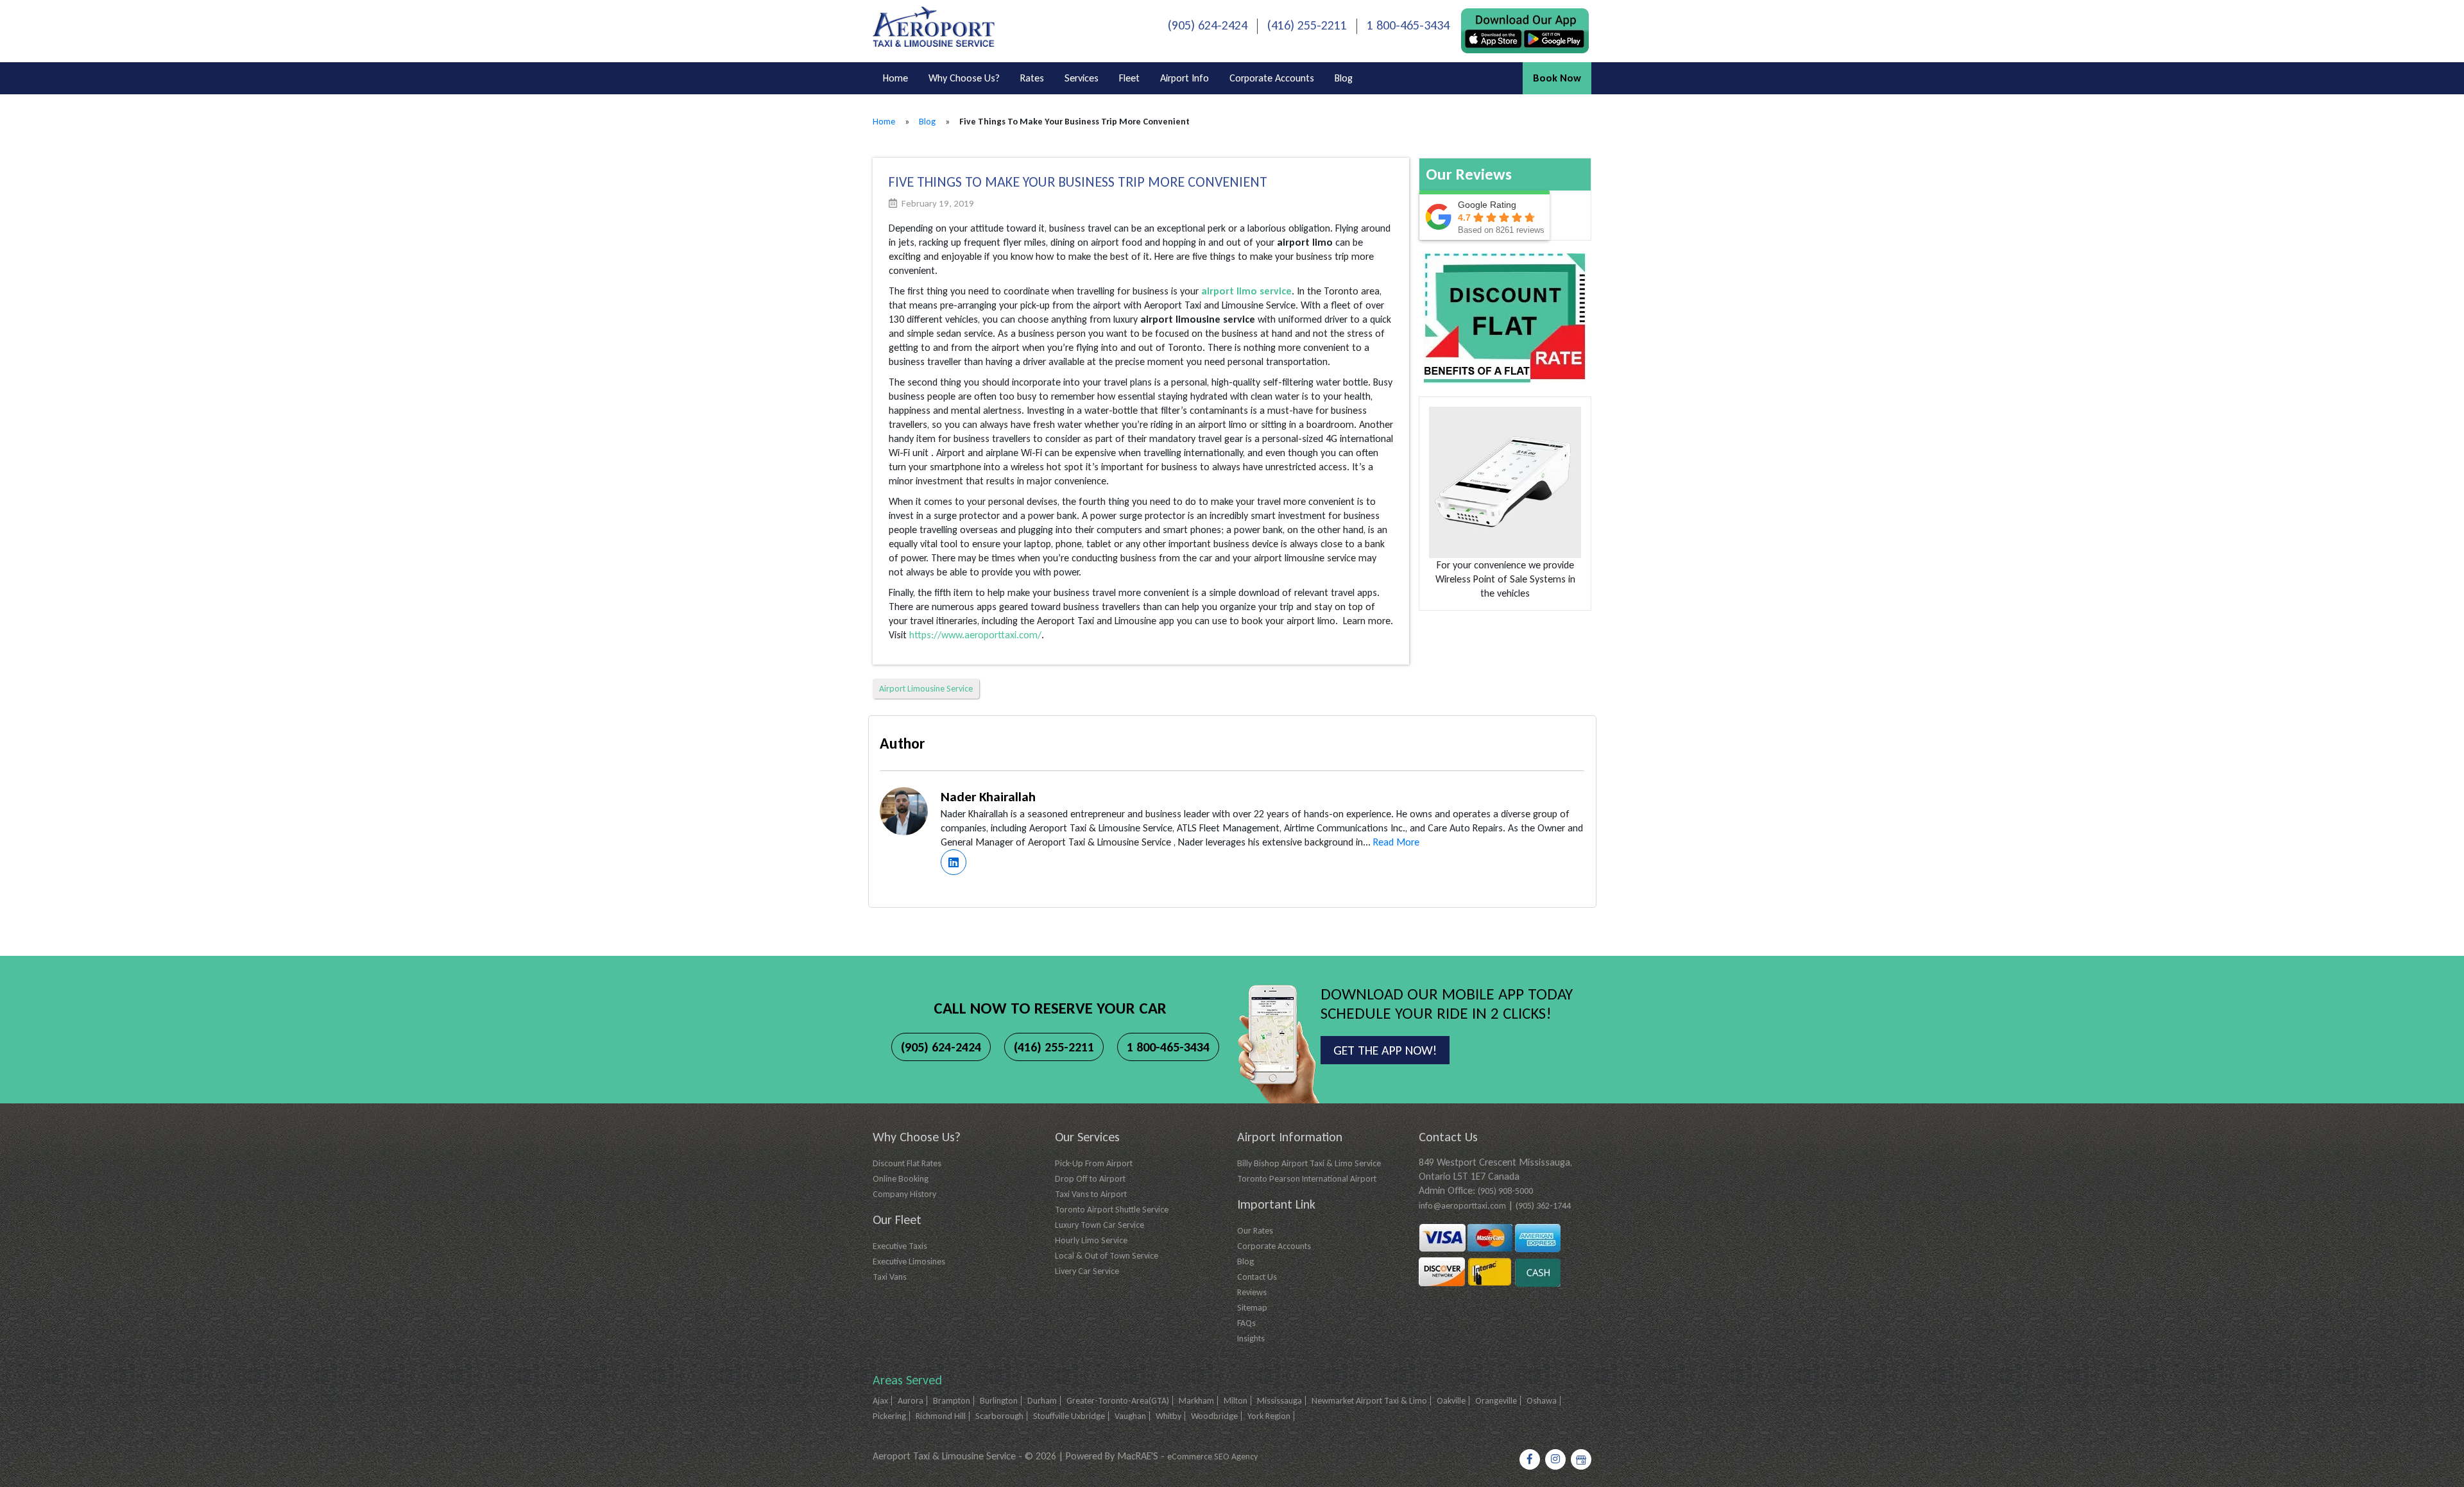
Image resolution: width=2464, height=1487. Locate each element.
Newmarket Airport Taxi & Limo (1369, 1401)
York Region (1269, 1416)
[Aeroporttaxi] (934, 25)
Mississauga (1279, 1401)
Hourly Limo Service (1091, 1240)
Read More (1396, 842)
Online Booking (901, 1179)
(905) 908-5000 (1505, 1191)
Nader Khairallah (988, 797)
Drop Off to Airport (1090, 1179)
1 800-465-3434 (1408, 25)
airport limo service (1246, 291)
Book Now (1557, 78)
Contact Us (1257, 1277)
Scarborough (999, 1416)
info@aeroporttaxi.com (1462, 1206)
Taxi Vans (890, 1277)
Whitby (1168, 1416)
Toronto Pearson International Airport (1307, 1179)
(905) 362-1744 (1543, 1206)
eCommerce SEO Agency (1212, 1457)
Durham (1042, 1401)
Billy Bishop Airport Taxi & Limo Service (1309, 1163)
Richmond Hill (941, 1416)
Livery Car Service (1087, 1271)
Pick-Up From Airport (1094, 1163)
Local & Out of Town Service (1107, 1256)
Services (1082, 78)
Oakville (1451, 1401)
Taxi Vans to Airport (1091, 1194)
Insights (1251, 1338)
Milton (1236, 1401)
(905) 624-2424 (1208, 25)
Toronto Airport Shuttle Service (1112, 1210)
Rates (1032, 78)
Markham (1196, 1401)
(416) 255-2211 (1307, 25)
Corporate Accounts (1272, 78)
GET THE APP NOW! (1385, 1050)
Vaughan (1130, 1416)
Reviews (1252, 1292)
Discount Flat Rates (907, 1163)
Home (895, 78)
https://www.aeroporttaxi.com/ (975, 635)
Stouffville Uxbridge (1069, 1416)
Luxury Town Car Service (1099, 1225)
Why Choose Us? (964, 78)
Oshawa (1542, 1401)
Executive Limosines (909, 1262)
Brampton (952, 1401)
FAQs (1246, 1323)
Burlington (999, 1401)
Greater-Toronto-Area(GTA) (1118, 1401)
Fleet (1129, 78)
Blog (1344, 78)
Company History (904, 1194)
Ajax (880, 1401)
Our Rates (1255, 1231)
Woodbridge (1214, 1416)
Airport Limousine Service (926, 689)
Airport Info (1185, 78)
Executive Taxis (900, 1246)
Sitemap (1252, 1308)
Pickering (889, 1416)
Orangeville (1496, 1401)
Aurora (911, 1401)
